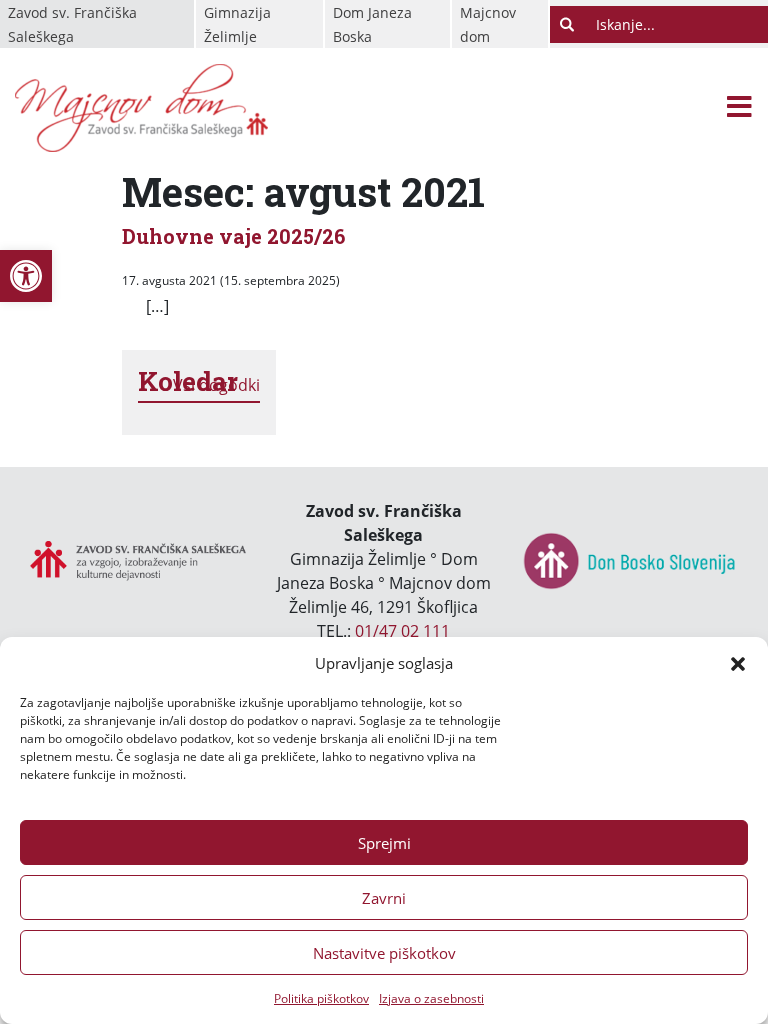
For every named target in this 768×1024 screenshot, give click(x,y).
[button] (738, 663)
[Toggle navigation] (739, 108)
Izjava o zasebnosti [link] (431, 998)
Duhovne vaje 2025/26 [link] (233, 236)
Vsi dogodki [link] (216, 385)
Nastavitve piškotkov (384, 953)
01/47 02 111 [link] (402, 631)
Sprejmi (384, 843)
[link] (26, 276)
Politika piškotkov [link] (321, 998)
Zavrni (384, 898)
